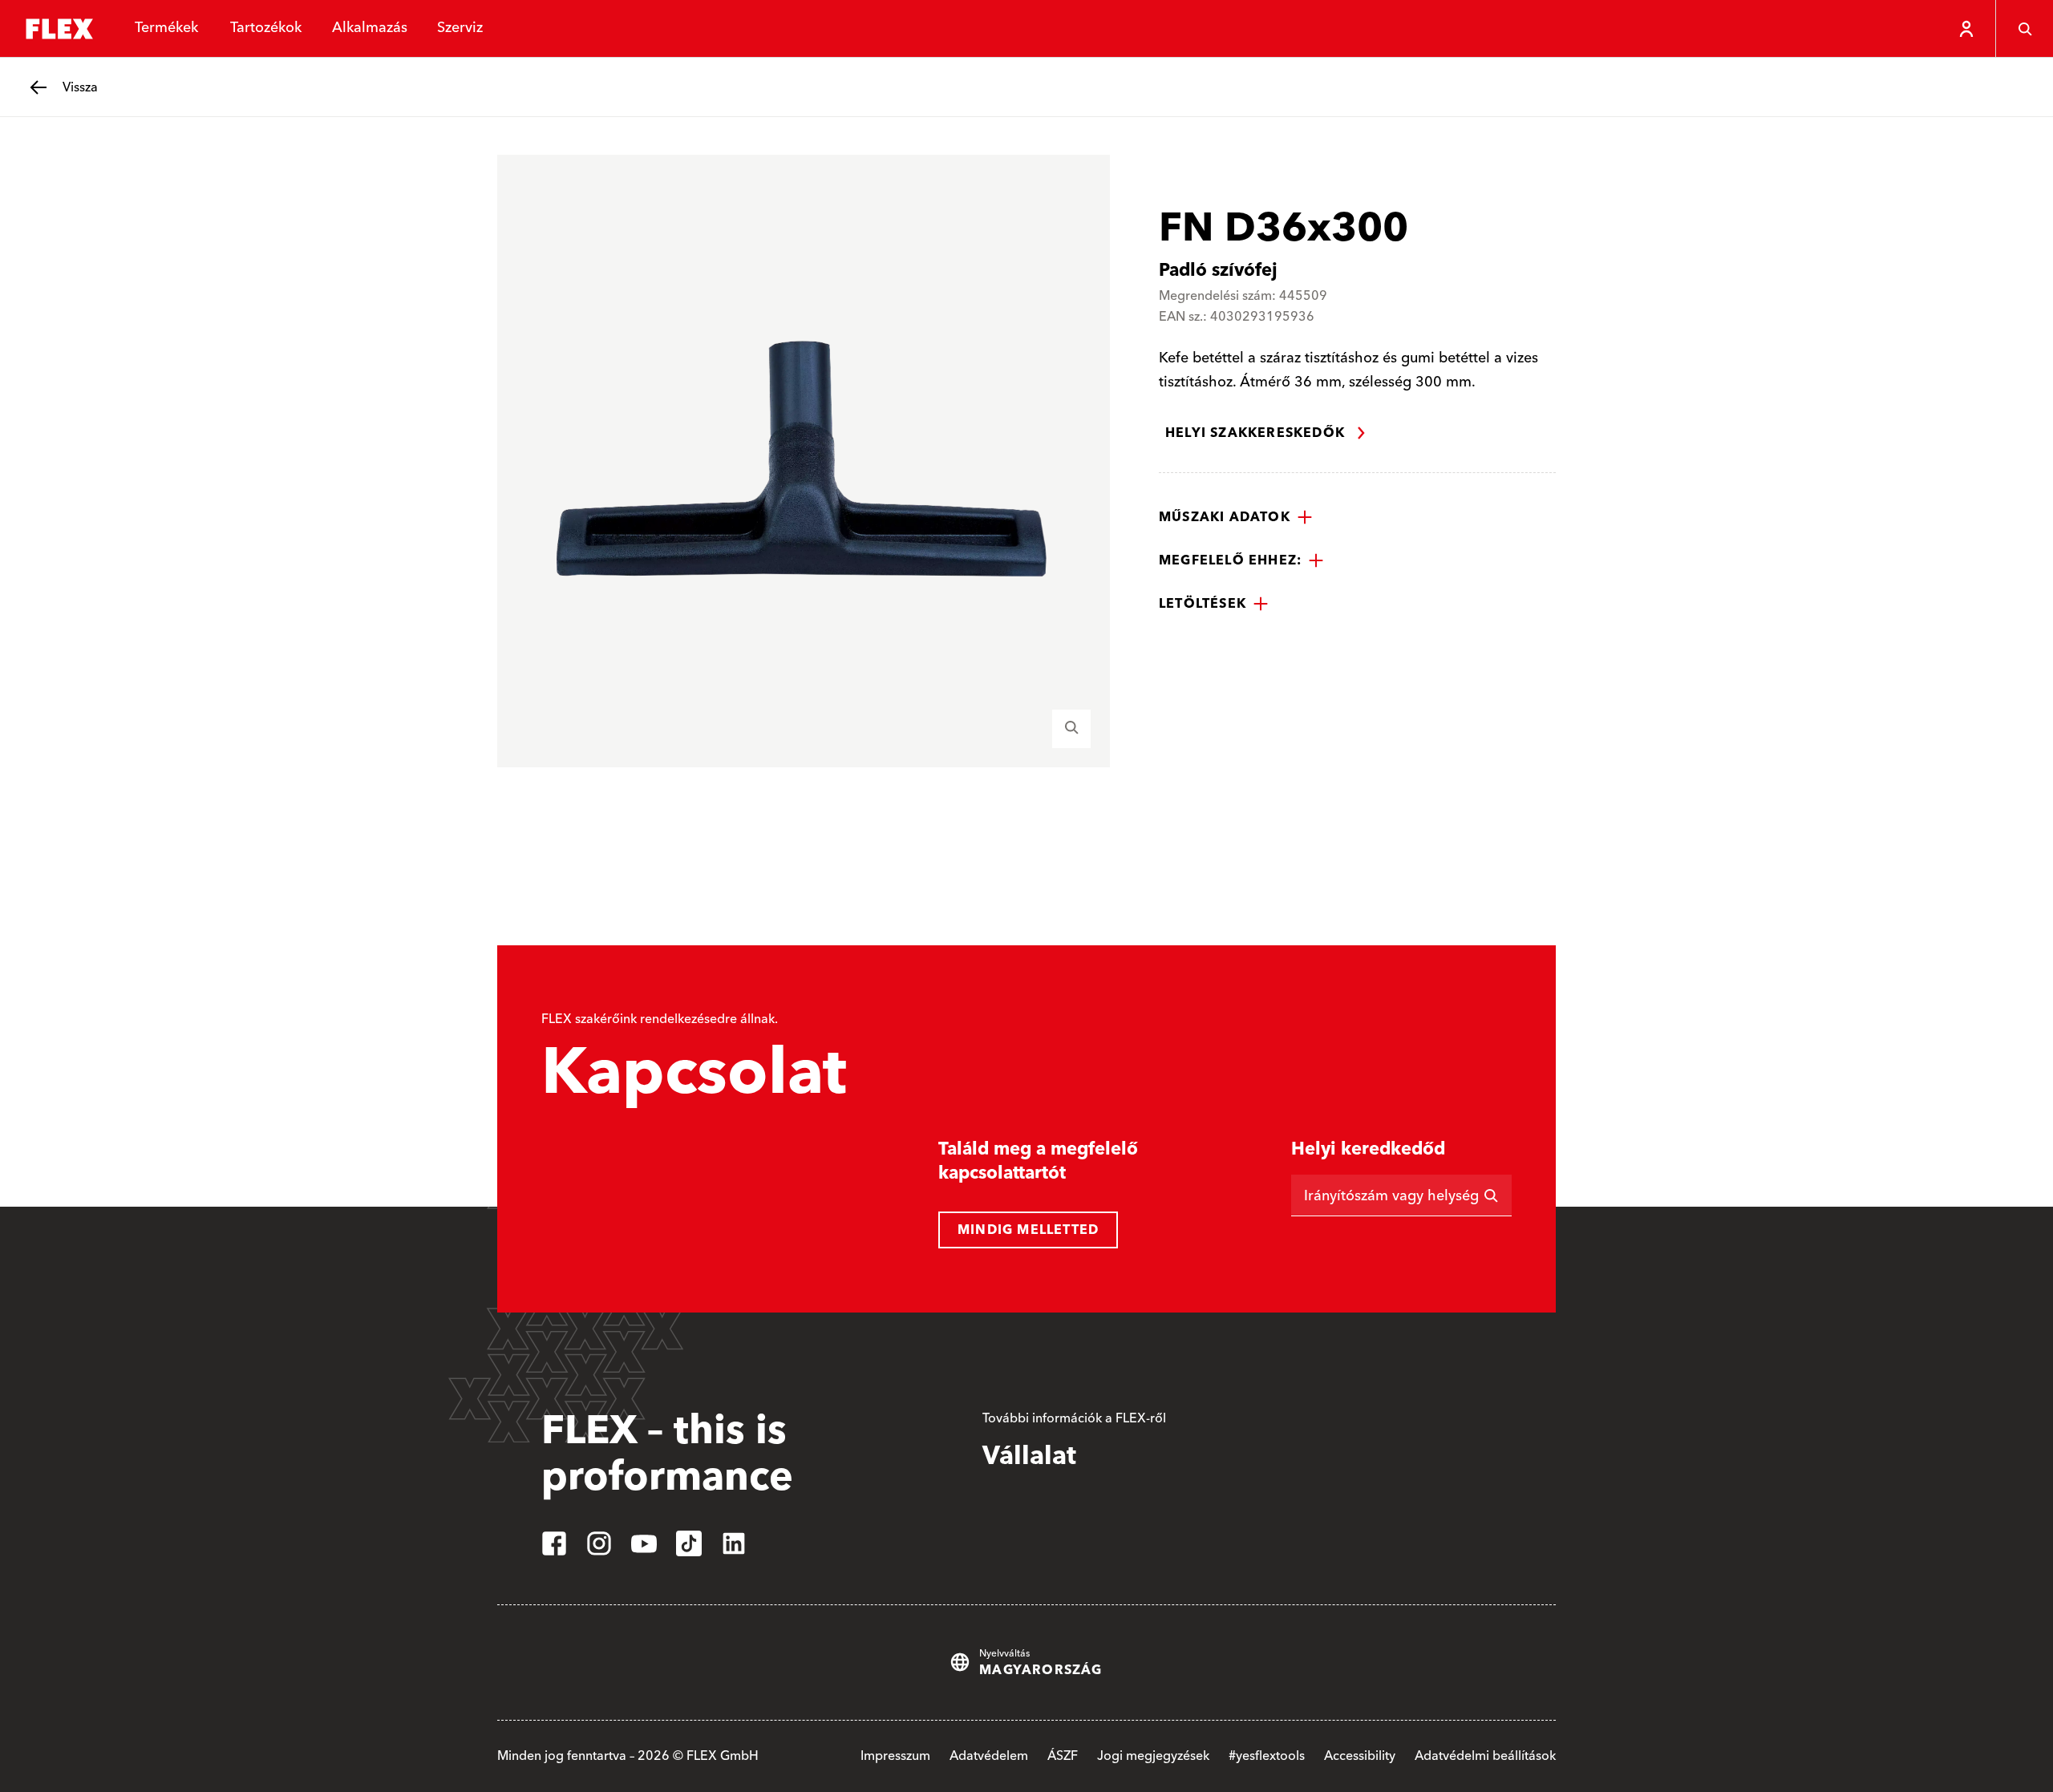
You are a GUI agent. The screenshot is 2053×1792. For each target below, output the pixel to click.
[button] (1236, 517)
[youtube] (644, 1543)
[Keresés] (2024, 29)
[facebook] (554, 1543)
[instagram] (599, 1543)
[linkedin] (734, 1543)
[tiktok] (689, 1543)
